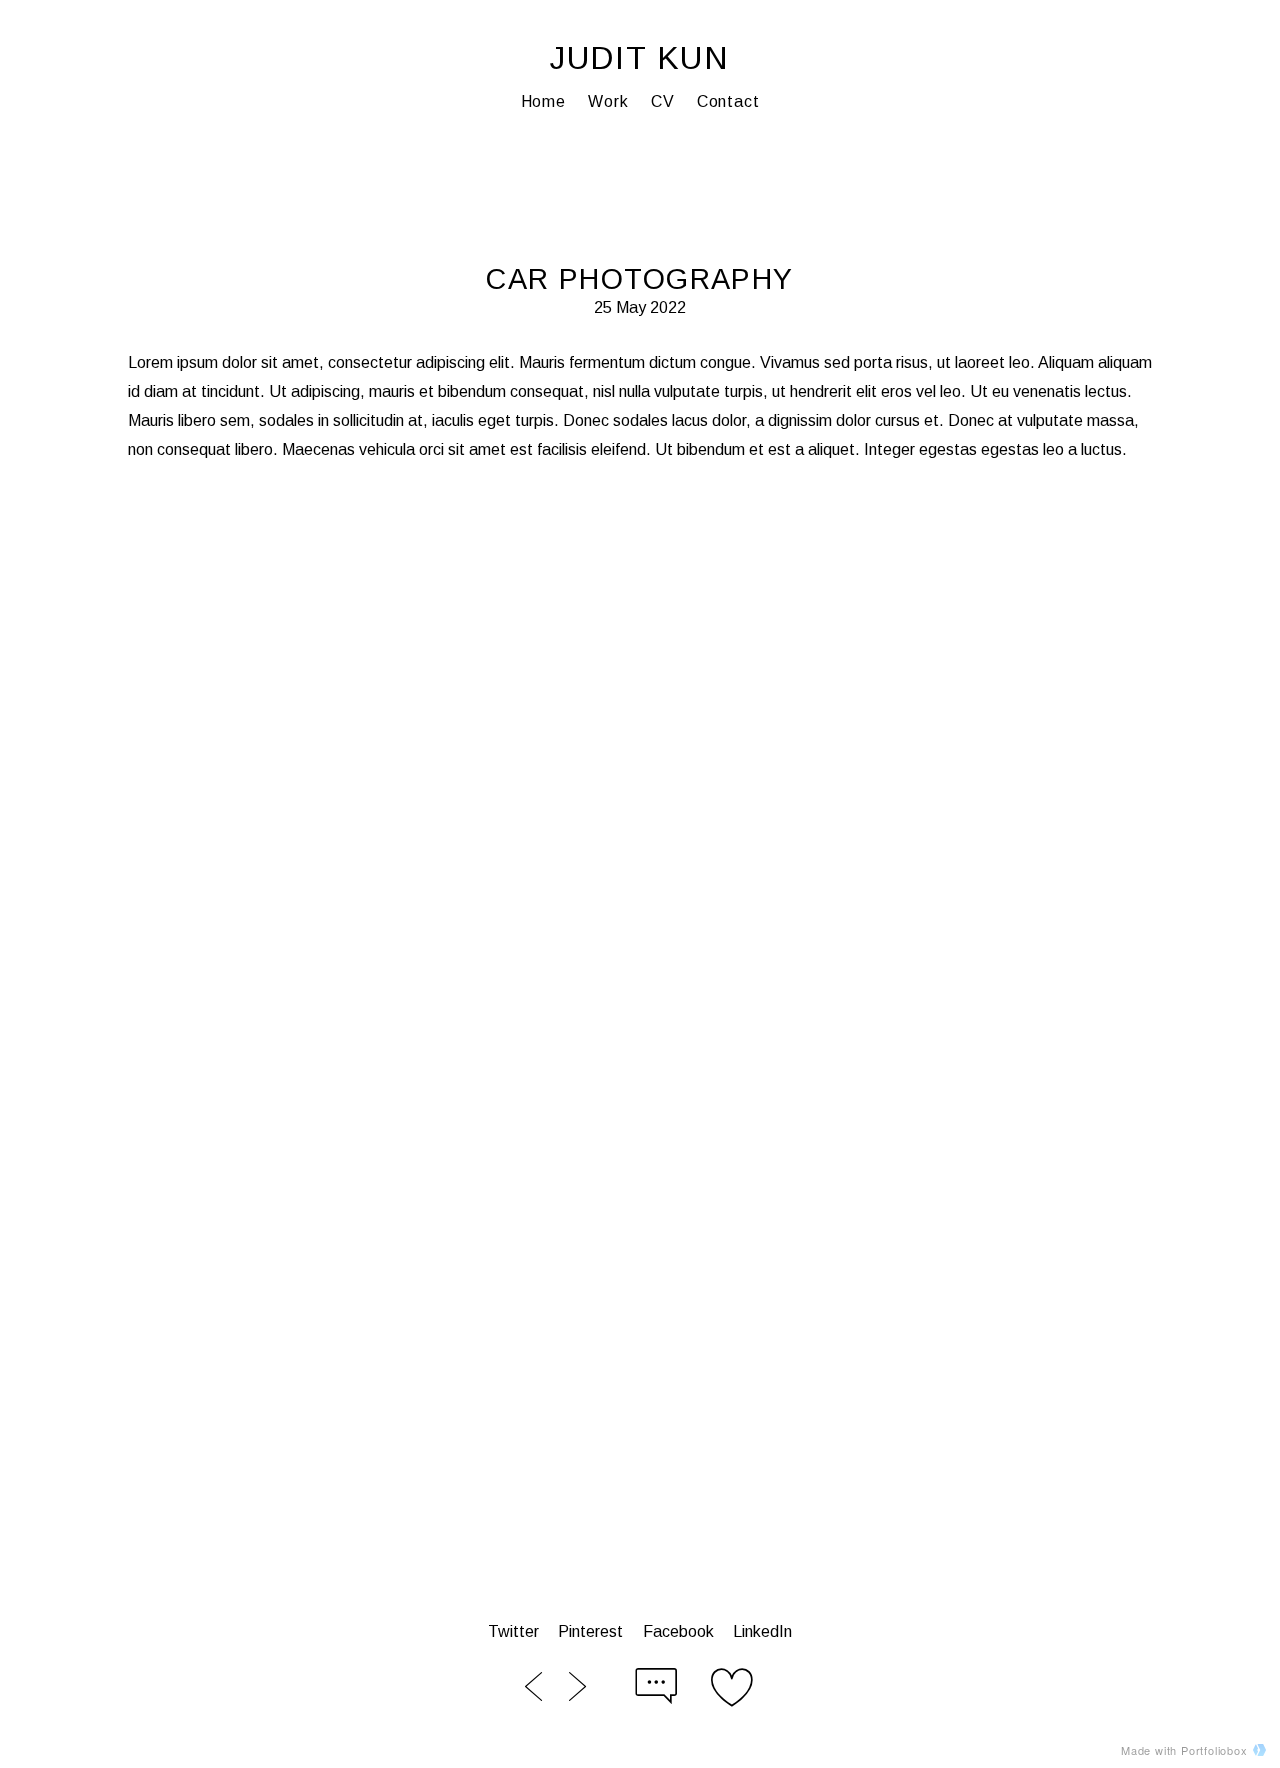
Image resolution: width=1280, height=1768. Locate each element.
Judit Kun (639, 58)
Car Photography (640, 279)
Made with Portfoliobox (1184, 1750)
